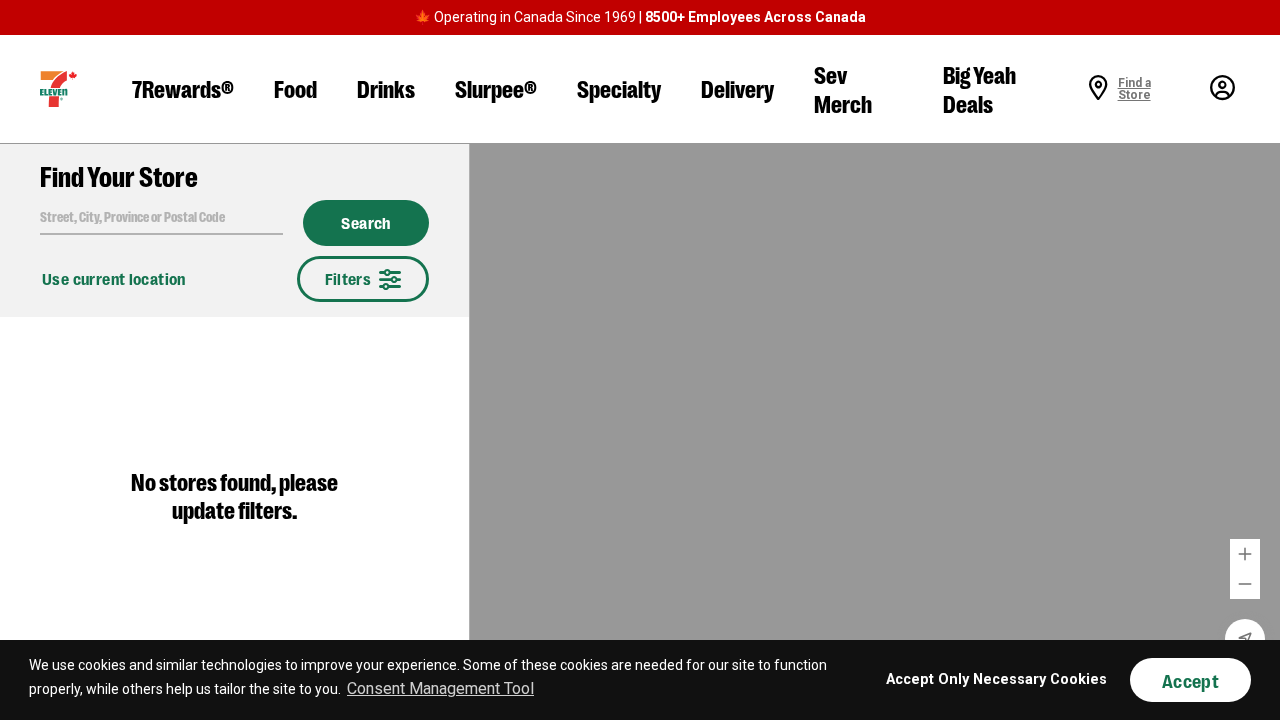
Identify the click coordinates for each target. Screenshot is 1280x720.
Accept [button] (1190, 680)
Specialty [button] (619, 87)
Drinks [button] (386, 87)
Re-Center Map (1245, 639)
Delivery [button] (737, 87)
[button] (58, 89)
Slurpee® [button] (496, 87)
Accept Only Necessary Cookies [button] (996, 679)
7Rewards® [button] (183, 87)
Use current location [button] (114, 278)
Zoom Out (1245, 584)
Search (366, 223)
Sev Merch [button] (843, 88)
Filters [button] (348, 278)
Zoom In (1245, 554)
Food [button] (295, 87)
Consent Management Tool (440, 688)
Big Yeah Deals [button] (979, 88)
